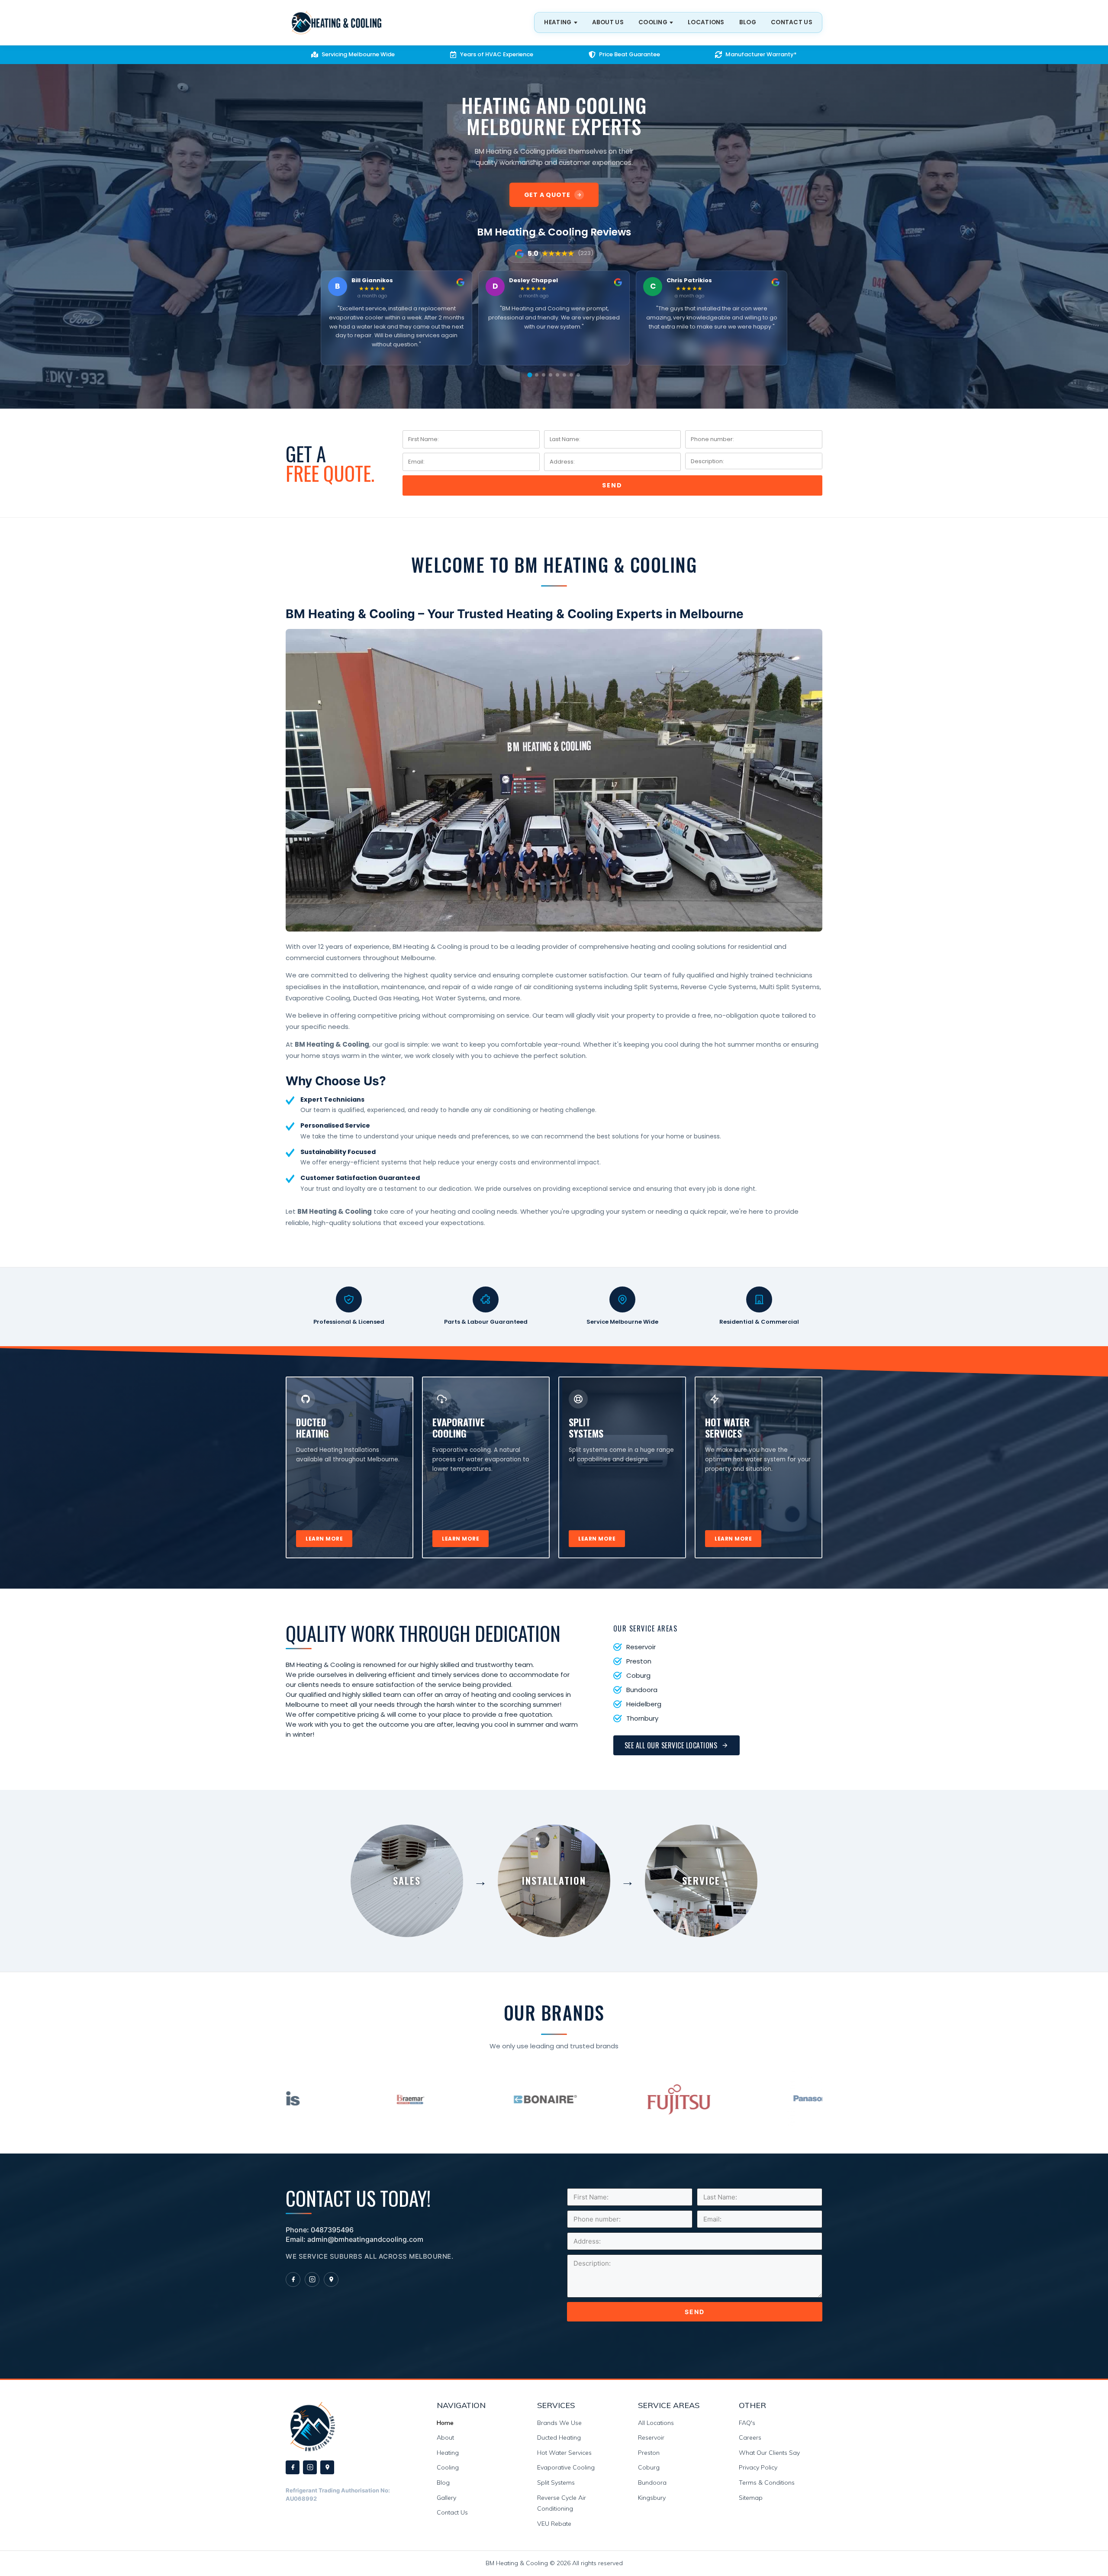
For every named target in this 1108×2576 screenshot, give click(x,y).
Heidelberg (644, 1704)
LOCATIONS (706, 22)
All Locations (656, 2423)
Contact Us (452, 2512)
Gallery (446, 2498)
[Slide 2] (537, 375)
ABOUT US (608, 22)
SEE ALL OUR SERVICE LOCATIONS (671, 1745)
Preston (639, 1661)
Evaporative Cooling (566, 2467)
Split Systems (556, 2483)
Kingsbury (652, 2498)
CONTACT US (792, 22)
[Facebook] (293, 2279)
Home (445, 2423)
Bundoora (642, 1690)
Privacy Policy (758, 2467)
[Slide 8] (578, 375)
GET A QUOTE (547, 195)
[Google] (331, 2279)
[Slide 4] (551, 375)
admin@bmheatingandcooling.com (365, 2239)
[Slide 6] (564, 375)
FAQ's (747, 2423)
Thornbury (642, 1718)
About (445, 2437)
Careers (750, 2437)
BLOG (748, 22)
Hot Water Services (564, 2453)
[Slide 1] (530, 375)
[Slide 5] (557, 375)
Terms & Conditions (767, 2483)
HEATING (558, 22)
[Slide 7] (571, 375)
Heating (448, 2453)
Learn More (324, 1539)
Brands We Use (559, 2423)
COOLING (653, 22)
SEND (612, 485)
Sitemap (751, 2498)
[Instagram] (312, 2279)
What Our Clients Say (769, 2453)
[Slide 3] (543, 375)
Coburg (638, 1675)
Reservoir (641, 1647)
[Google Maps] (327, 2467)
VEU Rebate (554, 2524)
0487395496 (332, 2230)
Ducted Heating (559, 2437)
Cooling (448, 2467)
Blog (443, 2483)
